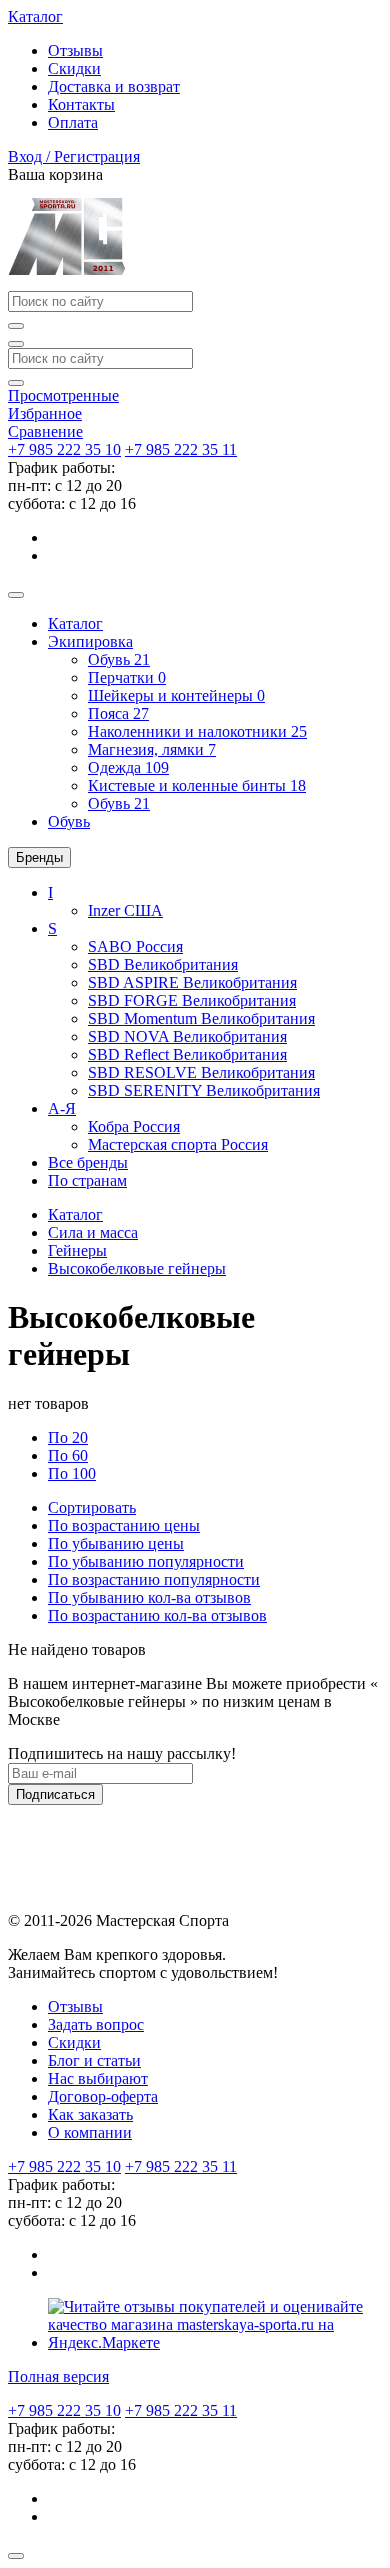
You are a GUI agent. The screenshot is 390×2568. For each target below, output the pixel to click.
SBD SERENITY (204, 1090)
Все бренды (88, 1162)
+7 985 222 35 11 (181, 449)
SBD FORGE (192, 1000)
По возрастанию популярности (154, 1579)
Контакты (81, 104)
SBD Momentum (201, 1018)
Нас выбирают (98, 2078)
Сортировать (92, 1507)
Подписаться (55, 1794)
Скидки (74, 68)
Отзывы (75, 50)
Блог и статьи (94, 2060)
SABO (135, 946)
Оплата (73, 122)
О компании (90, 2132)
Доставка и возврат (114, 86)
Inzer (125, 910)
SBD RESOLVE (201, 1072)
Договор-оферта (103, 2096)
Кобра (134, 1126)
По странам (87, 1180)
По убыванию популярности (146, 1561)
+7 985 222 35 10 (64, 449)
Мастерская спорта (178, 1144)
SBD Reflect (187, 1054)
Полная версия (58, 2376)
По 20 (68, 1437)
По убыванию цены (116, 1543)
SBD (163, 964)
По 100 (72, 1473)
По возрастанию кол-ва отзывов (157, 1615)
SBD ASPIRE (192, 982)
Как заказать (90, 2114)
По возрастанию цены (124, 1525)
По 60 (68, 1455)
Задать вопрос (96, 2024)
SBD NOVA (187, 1036)
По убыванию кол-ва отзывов (149, 1597)
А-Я (62, 1108)
